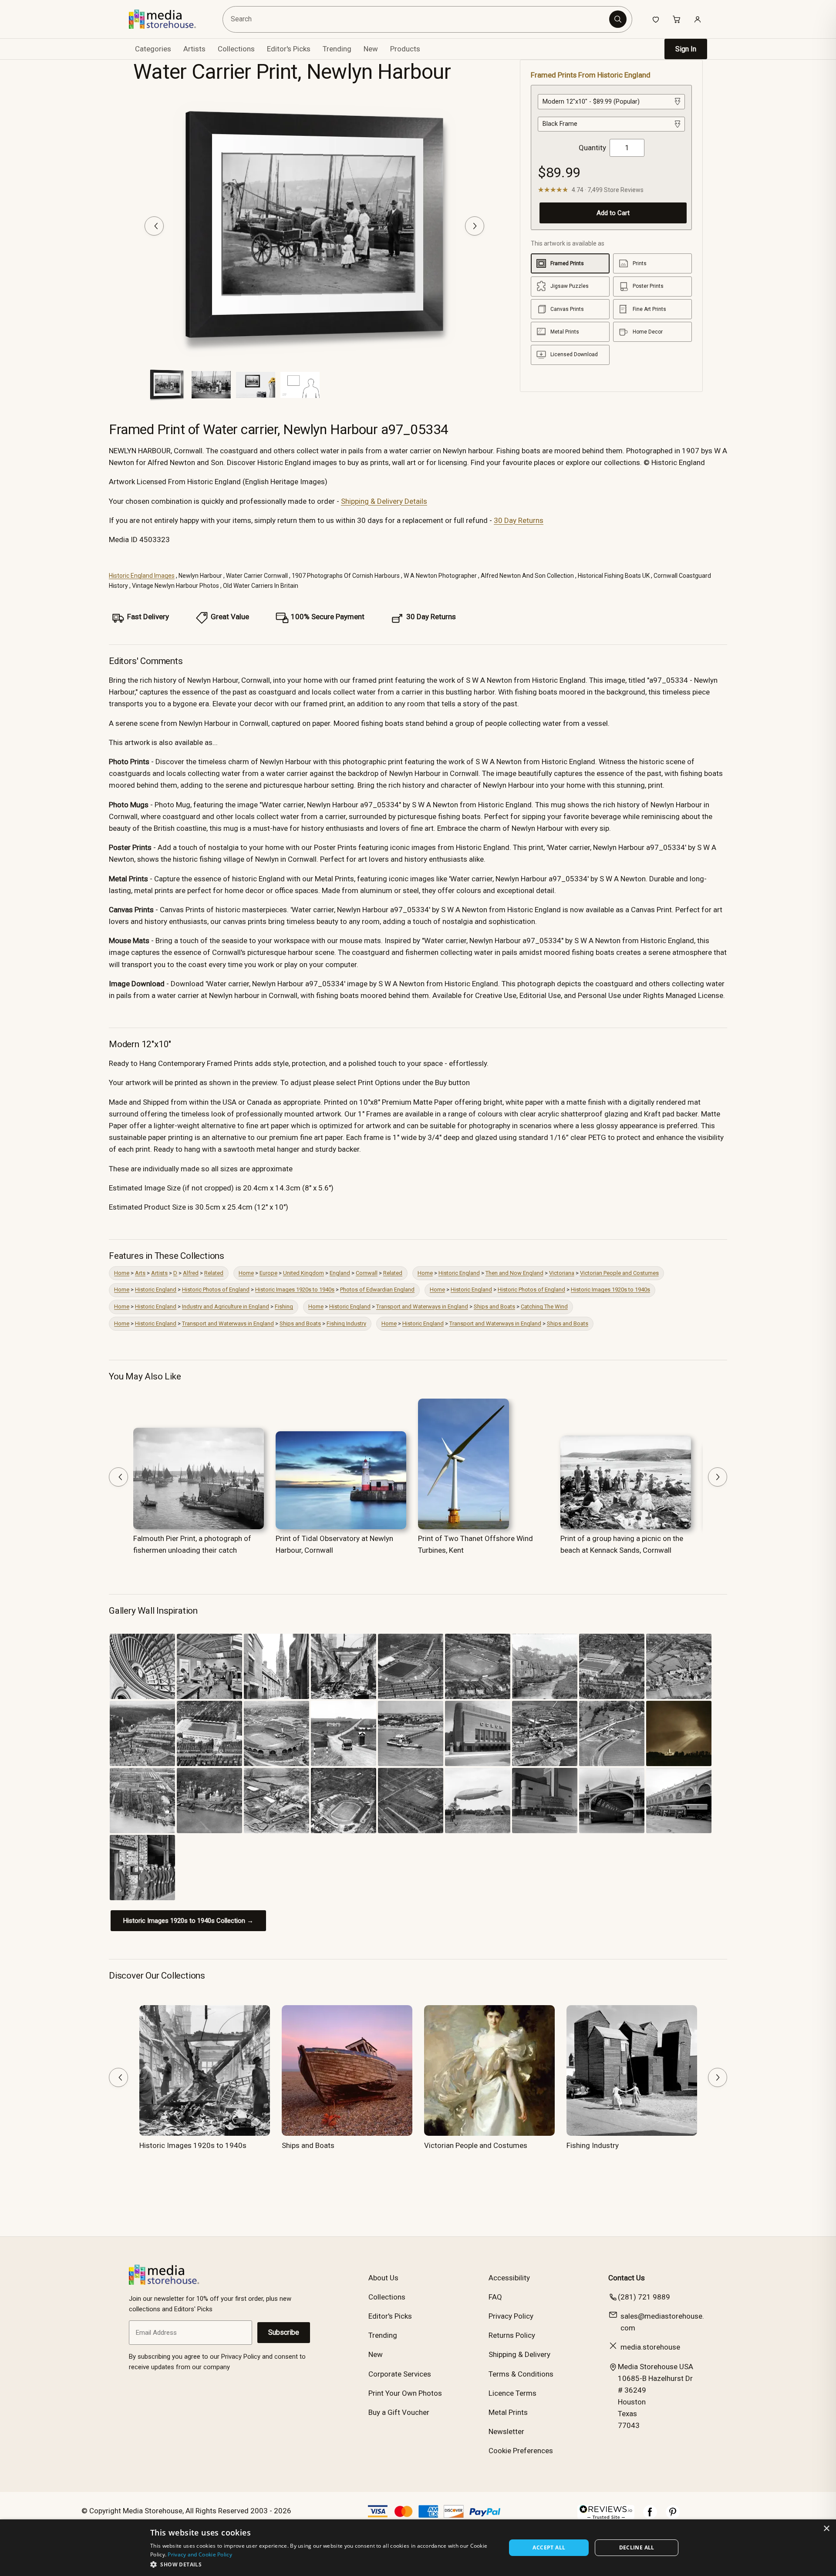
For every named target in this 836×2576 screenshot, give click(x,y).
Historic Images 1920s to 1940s (295, 1290)
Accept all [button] (549, 2547)
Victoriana (562, 1273)
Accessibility (509, 2278)
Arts (140, 1273)
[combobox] (417, 19)
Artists (159, 1273)
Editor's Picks (289, 49)
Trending (337, 49)
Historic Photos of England (216, 1290)
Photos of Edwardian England (377, 1290)
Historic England (459, 1273)
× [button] (826, 2529)
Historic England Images (142, 576)
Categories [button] (153, 49)
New (371, 49)
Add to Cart (613, 213)
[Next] (475, 226)
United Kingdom (303, 1273)
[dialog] (418, 2548)
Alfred (191, 1273)
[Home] (169, 19)
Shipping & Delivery (519, 2354)
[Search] (618, 19)
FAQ (495, 2297)
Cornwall (367, 1273)
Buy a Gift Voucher (399, 2412)
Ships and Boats (494, 1307)
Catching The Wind (544, 1307)
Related (214, 1273)
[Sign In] (698, 19)
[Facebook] (650, 2516)
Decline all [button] (637, 2547)
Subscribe (284, 2332)
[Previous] (154, 226)
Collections (236, 49)
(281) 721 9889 (644, 2297)
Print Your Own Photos (405, 2393)
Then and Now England (514, 1273)
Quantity (592, 148)
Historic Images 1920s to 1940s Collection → (188, 1921)
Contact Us (627, 2278)
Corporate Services (400, 2374)
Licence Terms (512, 2393)
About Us (383, 2278)
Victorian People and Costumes (619, 1273)
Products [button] (405, 49)
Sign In (686, 49)
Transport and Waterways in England (422, 1307)
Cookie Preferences (521, 2451)
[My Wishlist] (656, 19)
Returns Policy (512, 2335)
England (340, 1273)
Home (122, 1273)
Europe (268, 1273)
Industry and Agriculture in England (226, 1307)
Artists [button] (194, 49)
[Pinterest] (673, 2516)
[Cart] (677, 19)
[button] (323, 2564)
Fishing (284, 1307)
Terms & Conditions (521, 2374)
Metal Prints (508, 2412)
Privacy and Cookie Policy (200, 2554)
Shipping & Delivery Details (384, 501)
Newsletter (506, 2431)
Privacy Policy (511, 2316)
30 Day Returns (519, 520)
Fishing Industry (346, 1323)
